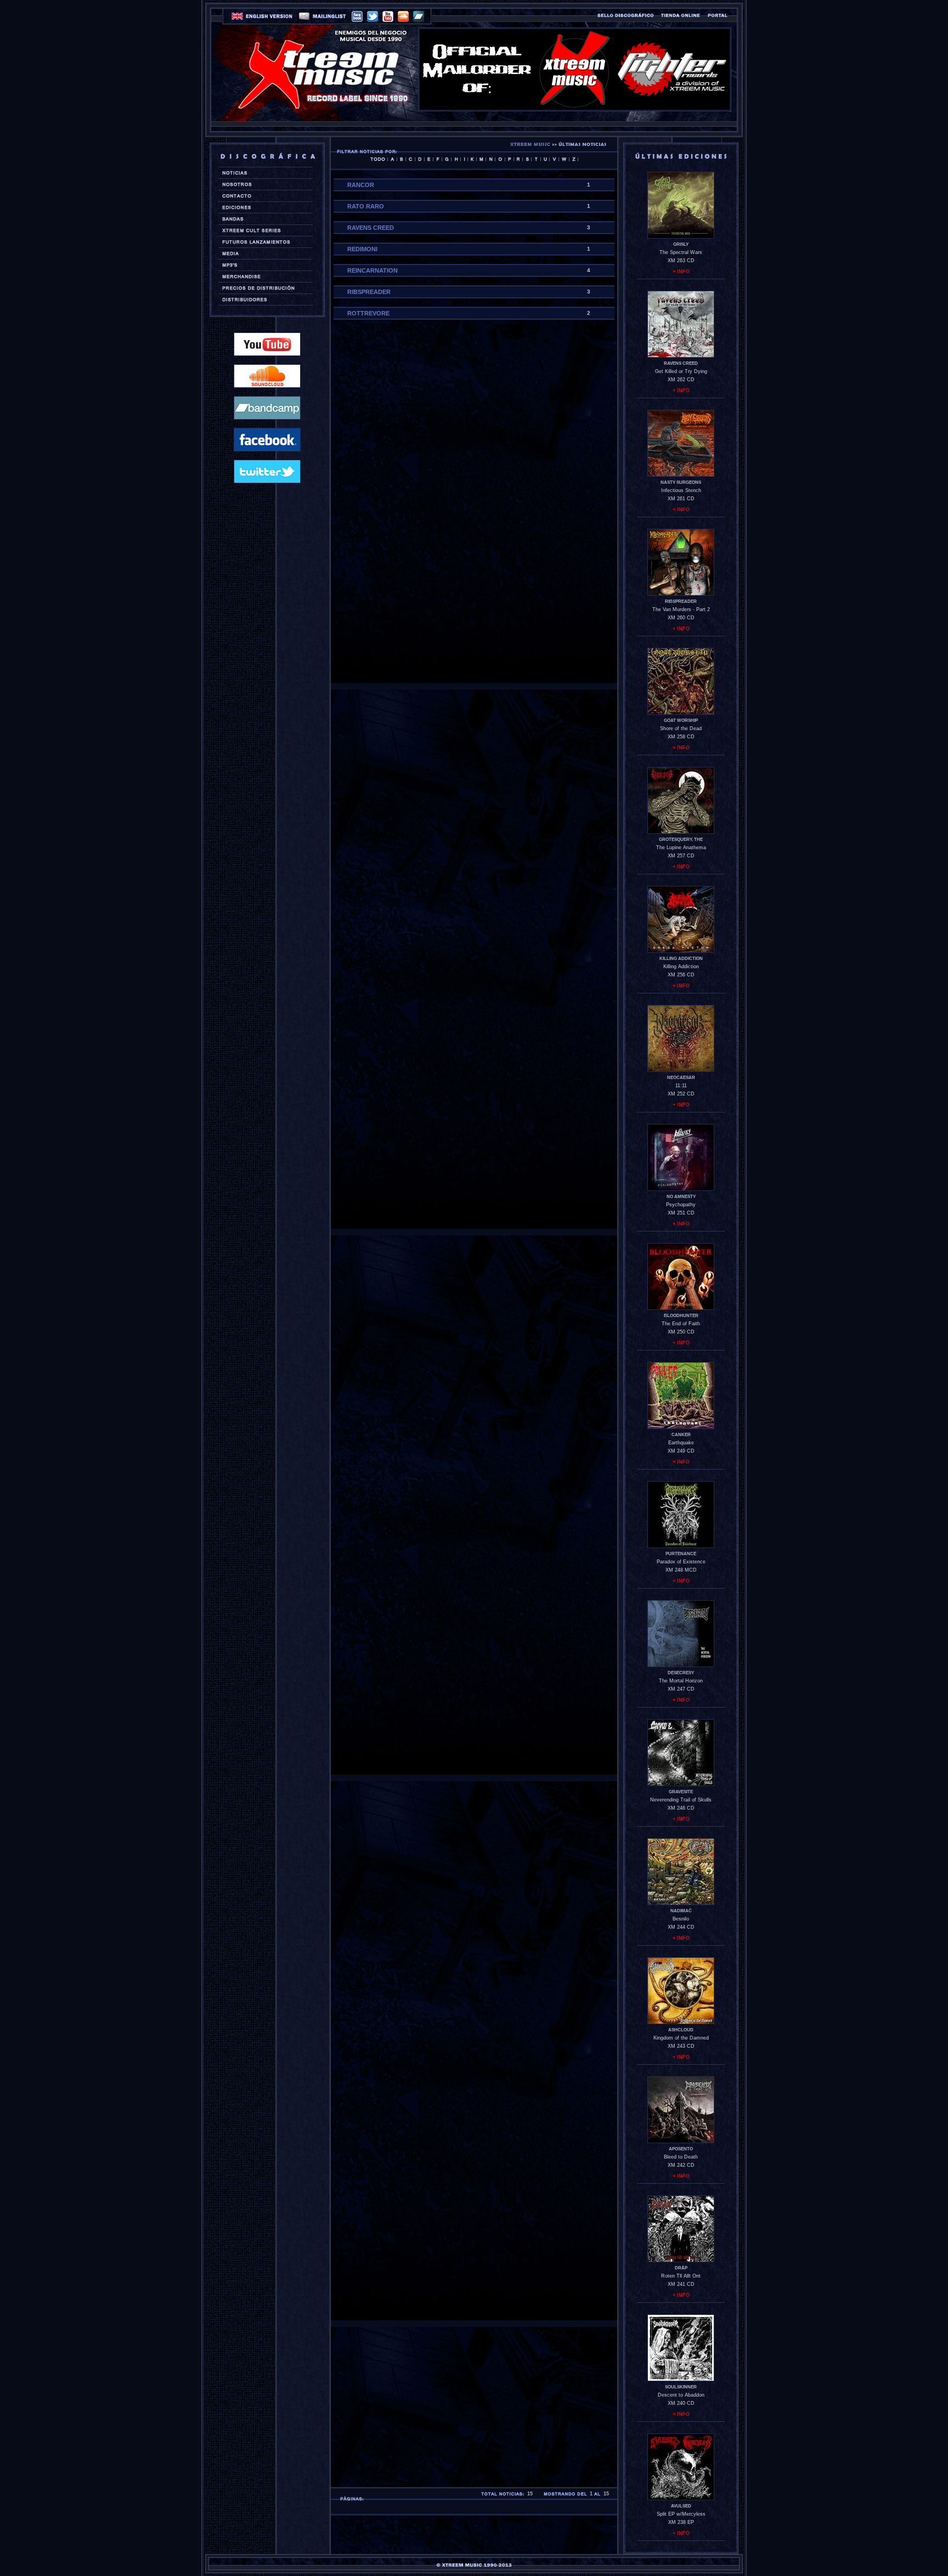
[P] (509, 159)
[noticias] (263, 173)
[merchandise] (263, 276)
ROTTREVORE (368, 313)
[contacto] (263, 196)
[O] (500, 159)
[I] (464, 159)
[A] (392, 159)
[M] (481, 159)
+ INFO (681, 272)
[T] (536, 159)
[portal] (718, 15)
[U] (545, 159)
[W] (564, 159)
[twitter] (373, 16)
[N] (490, 159)
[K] (472, 159)
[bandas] (263, 219)
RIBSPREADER (369, 292)
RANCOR (361, 185)
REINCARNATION (373, 270)
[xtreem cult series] (263, 230)
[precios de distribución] (263, 288)
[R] (518, 159)
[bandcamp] (419, 16)
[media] (263, 253)
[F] (438, 159)
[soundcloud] (403, 16)
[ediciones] (263, 207)
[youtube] (388, 16)
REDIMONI (362, 249)
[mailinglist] (323, 17)
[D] (420, 159)
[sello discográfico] (625, 15)
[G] (447, 159)
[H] (456, 159)
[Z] (574, 159)
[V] (554, 159)
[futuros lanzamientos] (263, 242)
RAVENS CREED (371, 228)
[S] (527, 159)
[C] (410, 159)
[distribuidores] (263, 300)
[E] (429, 159)
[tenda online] (681, 15)
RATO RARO (366, 206)
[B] (401, 159)
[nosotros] (263, 184)
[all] (377, 159)
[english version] (262, 17)
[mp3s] (263, 265)
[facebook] (357, 16)
